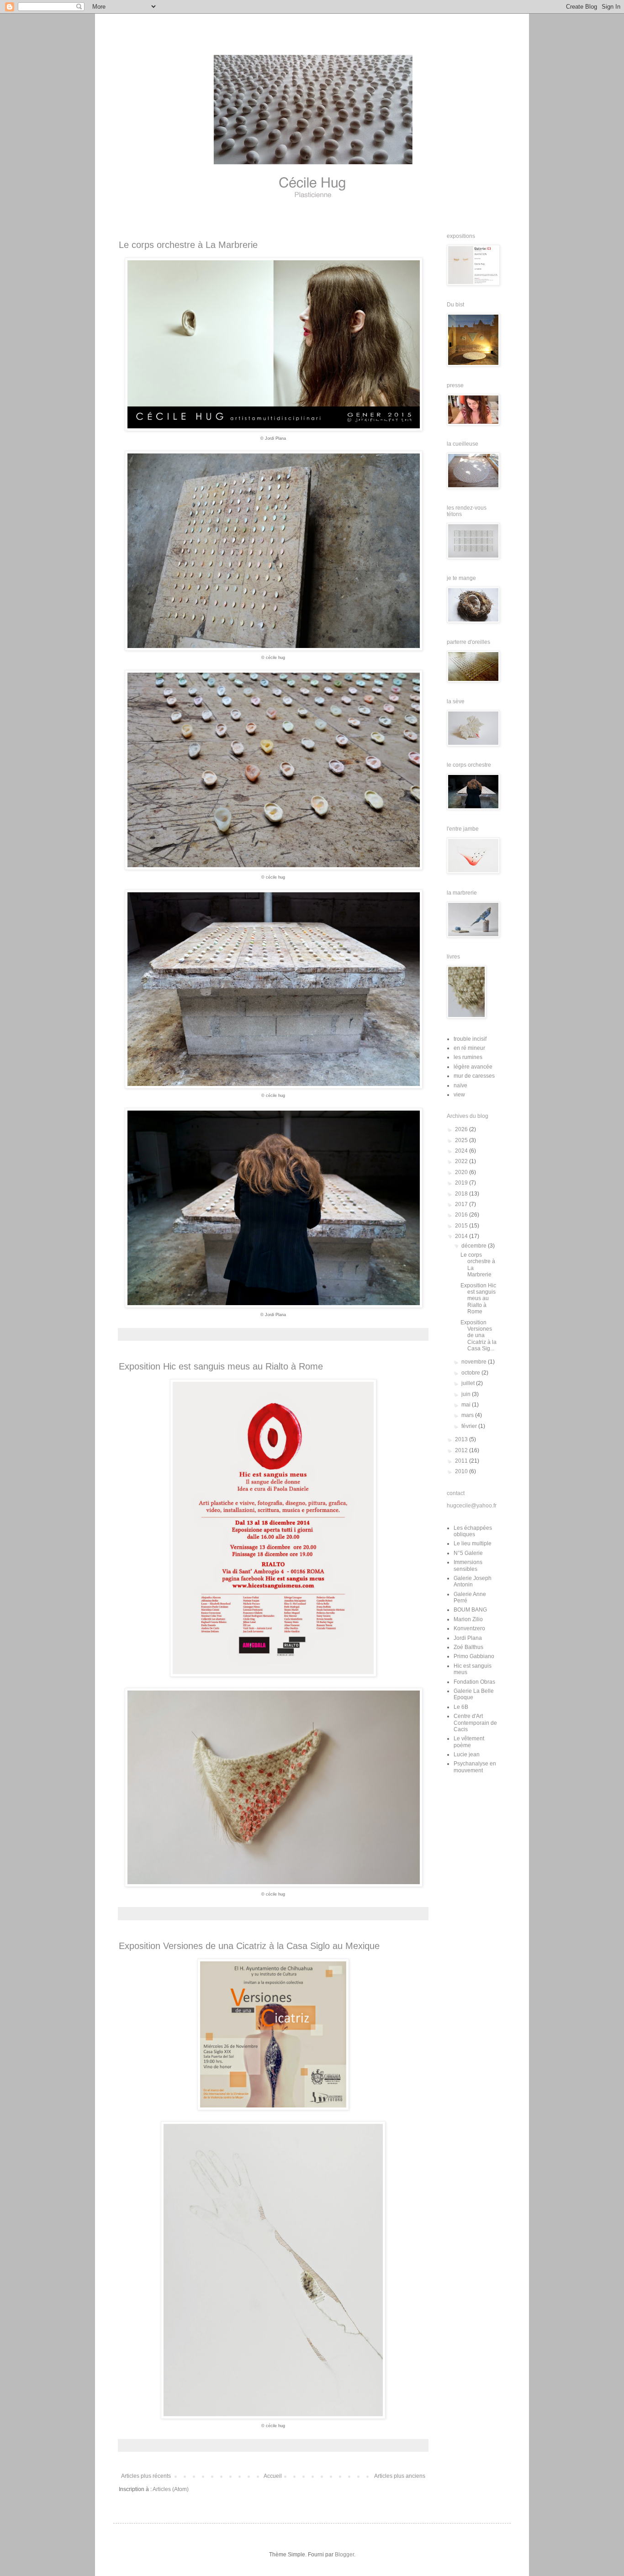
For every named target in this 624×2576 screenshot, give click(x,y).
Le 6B (461, 1707)
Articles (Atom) (171, 2489)
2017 (462, 1204)
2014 (462, 1236)
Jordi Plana (468, 1638)
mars (468, 1415)
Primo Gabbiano (474, 1656)
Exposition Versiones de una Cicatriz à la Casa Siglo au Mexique (249, 1946)
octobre (471, 1373)
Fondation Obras (474, 1682)
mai (467, 1405)
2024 (462, 1151)
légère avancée (473, 1067)
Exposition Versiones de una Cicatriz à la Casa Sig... (479, 1336)
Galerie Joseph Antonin (473, 1581)
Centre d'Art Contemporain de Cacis (475, 1723)
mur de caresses (474, 1076)
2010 (462, 1471)
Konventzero (469, 1628)
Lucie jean (467, 1754)
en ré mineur (469, 1048)
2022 (462, 1161)
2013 (462, 1439)
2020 (462, 1172)
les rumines (468, 1057)
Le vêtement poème (469, 1742)
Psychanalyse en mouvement (475, 1767)
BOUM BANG (470, 1610)
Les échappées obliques (473, 1531)
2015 (462, 1226)
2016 (462, 1215)
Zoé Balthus (468, 1647)
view (459, 1095)
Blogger (344, 2555)
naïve (460, 1085)
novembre (475, 1362)
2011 (462, 1461)
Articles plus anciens (400, 2476)
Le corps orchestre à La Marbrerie (188, 245)
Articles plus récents (146, 2476)
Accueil (273, 2476)
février (470, 1426)
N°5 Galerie (468, 1553)
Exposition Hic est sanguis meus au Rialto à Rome (221, 1366)
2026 (462, 1129)
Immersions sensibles (468, 1565)
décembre (475, 1246)
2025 (462, 1140)
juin (467, 1394)
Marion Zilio (468, 1619)
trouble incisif (470, 1039)
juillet (469, 1383)
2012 (462, 1450)
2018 (462, 1194)
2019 (462, 1183)
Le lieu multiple (473, 1543)
